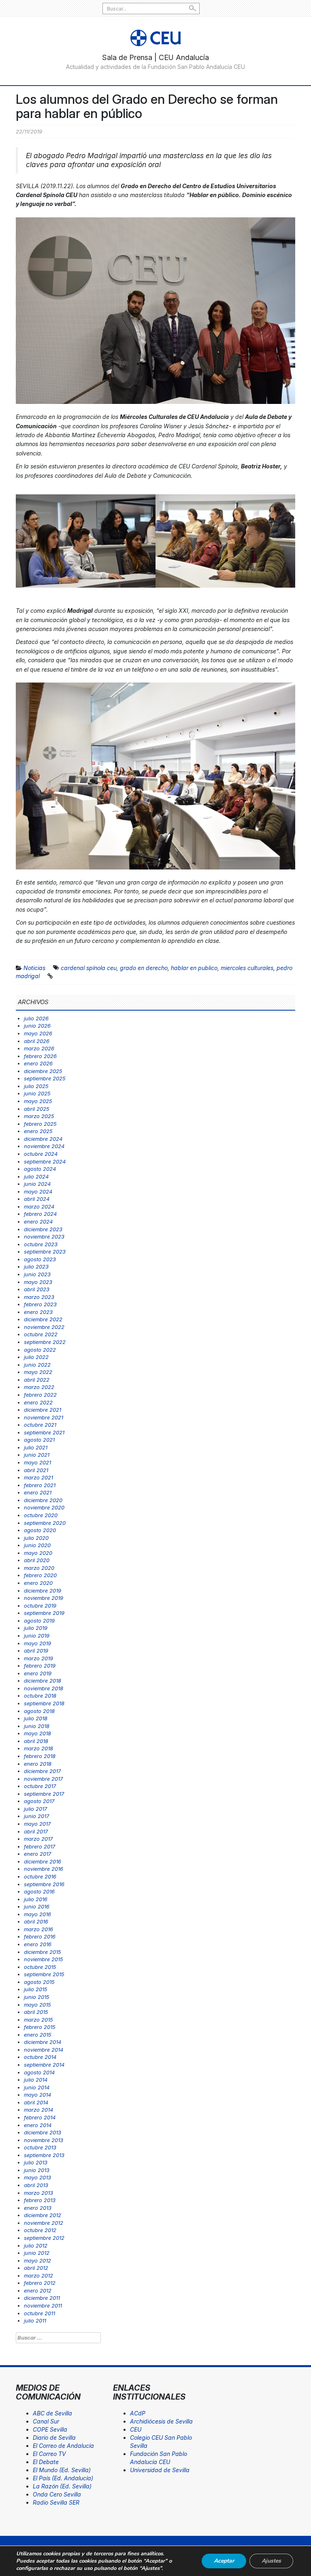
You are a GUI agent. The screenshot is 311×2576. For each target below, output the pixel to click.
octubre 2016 (40, 1876)
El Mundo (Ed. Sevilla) (62, 2470)
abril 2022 (37, 1380)
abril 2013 (36, 2185)
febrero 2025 (40, 1124)
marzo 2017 (38, 1839)
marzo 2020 (39, 1568)
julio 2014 (36, 2080)
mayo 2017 (37, 1824)
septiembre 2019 (44, 1613)
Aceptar (224, 2561)
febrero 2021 (40, 1485)
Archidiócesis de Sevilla (161, 2421)
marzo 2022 (39, 1387)
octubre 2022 (41, 1334)
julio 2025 (36, 1086)
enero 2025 (38, 1131)
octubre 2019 (40, 1606)
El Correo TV (49, 2454)
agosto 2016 (39, 1891)
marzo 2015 (38, 2020)
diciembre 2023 (43, 1229)
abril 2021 (36, 1470)
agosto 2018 (39, 1711)
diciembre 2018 (43, 1681)
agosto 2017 (39, 1801)
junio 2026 (37, 1026)
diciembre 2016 (43, 1861)
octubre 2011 (39, 2313)
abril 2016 (36, 1921)
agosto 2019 (39, 1621)
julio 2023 (36, 1267)
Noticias (34, 968)
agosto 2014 (39, 2072)
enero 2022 (38, 1402)
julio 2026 (36, 1018)
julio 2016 (36, 1899)
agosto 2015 (39, 1982)
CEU (136, 2429)
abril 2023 (37, 1289)
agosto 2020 (40, 1530)
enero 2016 (38, 1944)
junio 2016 (37, 1906)
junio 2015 (37, 1997)
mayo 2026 (38, 1033)
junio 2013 (37, 2170)
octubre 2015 (40, 1967)
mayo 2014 (37, 2095)
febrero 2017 (39, 1846)
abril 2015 (36, 2012)
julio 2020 (36, 1538)
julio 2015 (36, 1989)
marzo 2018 (38, 1748)
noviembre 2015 (44, 1959)
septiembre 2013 (44, 2155)
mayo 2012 (37, 2260)
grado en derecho (144, 968)
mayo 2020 (38, 1553)
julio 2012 (36, 2245)
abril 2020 (37, 1560)
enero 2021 (38, 1492)
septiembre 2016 (44, 1884)
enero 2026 (38, 1063)
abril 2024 (37, 1199)
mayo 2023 (38, 1282)
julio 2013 (36, 2162)
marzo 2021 (38, 1477)
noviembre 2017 (43, 1779)
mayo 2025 (38, 1101)
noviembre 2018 (44, 1688)
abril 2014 (36, 2102)
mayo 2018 (37, 1733)
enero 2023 (38, 1312)
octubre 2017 (40, 1786)
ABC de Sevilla (52, 2413)
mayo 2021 (37, 1462)
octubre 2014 (40, 2057)
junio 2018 (37, 1726)
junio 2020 (37, 1545)
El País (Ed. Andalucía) (63, 2478)
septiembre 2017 (44, 1794)
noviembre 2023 (44, 1236)
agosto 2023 (40, 1259)
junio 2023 (37, 1274)
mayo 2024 (38, 1191)
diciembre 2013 (43, 2132)
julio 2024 (36, 1176)
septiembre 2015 (44, 1974)
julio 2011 (35, 2321)
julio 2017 (35, 1809)
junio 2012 (37, 2253)
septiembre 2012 (44, 2238)
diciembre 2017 (42, 1771)
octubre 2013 (40, 2147)
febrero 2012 (40, 2283)
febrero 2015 (40, 2027)
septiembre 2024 (45, 1161)
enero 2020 (38, 1583)
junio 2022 (37, 1365)
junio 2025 (37, 1093)
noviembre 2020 (44, 1507)
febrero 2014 (40, 2117)
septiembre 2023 (45, 1252)
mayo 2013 (37, 2177)
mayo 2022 (38, 1372)
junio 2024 (37, 1184)
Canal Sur (46, 2421)
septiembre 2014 (44, 2065)
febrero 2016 (40, 1936)
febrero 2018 (40, 1756)
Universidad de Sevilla (160, 2470)
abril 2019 (36, 1651)
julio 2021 (36, 1447)
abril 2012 (36, 2268)
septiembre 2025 (45, 1078)
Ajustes (271, 2561)
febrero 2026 (40, 1056)
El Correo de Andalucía (63, 2446)
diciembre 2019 (43, 1591)
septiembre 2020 (45, 1523)
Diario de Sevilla (54, 2438)
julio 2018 (36, 1718)
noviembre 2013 (44, 2140)
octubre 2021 (40, 1425)
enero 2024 (38, 1221)
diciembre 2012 (43, 2215)
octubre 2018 (40, 1696)
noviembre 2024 (44, 1146)
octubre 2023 (41, 1244)
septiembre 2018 (44, 1703)
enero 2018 (38, 1764)
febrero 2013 (40, 2200)
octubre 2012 (40, 2230)
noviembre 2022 (44, 1327)
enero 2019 (38, 1673)
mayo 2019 (37, 1643)
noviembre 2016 (44, 1869)
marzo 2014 (38, 2110)
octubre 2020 (41, 1515)
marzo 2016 (38, 1929)
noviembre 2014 (44, 2050)
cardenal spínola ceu (89, 968)
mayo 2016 (37, 1914)
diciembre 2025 (43, 1071)
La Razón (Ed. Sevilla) (62, 2486)
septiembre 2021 (44, 1432)
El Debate (46, 2462)
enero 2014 (38, 2125)
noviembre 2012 (44, 2223)
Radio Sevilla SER (56, 2502)
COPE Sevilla (50, 2429)
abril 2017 (36, 1831)
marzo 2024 (39, 1206)
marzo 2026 (39, 1048)
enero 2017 (37, 1854)
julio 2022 (36, 1357)
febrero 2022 (40, 1395)
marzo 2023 (39, 1297)
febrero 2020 (40, 1575)
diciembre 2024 (43, 1139)
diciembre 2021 (43, 1410)
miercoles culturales (247, 968)
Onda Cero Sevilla (57, 2494)
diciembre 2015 (43, 1952)
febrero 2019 (40, 1666)
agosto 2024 (40, 1169)
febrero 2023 (40, 1304)
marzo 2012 (38, 2275)
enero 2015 (38, 2035)
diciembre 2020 (43, 1500)
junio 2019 (37, 1636)
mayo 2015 (37, 2005)
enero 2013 (38, 2208)
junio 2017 (36, 1816)
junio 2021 (37, 1455)
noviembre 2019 (44, 1598)
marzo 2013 (38, 2193)
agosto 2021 (39, 1440)
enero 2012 (38, 2290)
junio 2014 (37, 2087)
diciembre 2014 (43, 2042)
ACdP (138, 2413)
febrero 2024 (40, 1214)
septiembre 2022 (45, 1342)
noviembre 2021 (44, 1417)
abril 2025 (37, 1109)
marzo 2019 (38, 1658)
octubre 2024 (41, 1154)
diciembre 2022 (43, 1319)
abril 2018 (36, 1741)
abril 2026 (37, 1041)
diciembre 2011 (42, 2298)
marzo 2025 (39, 1116)
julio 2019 (36, 1628)
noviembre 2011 (43, 2306)
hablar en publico (194, 968)
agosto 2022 (40, 1350)
